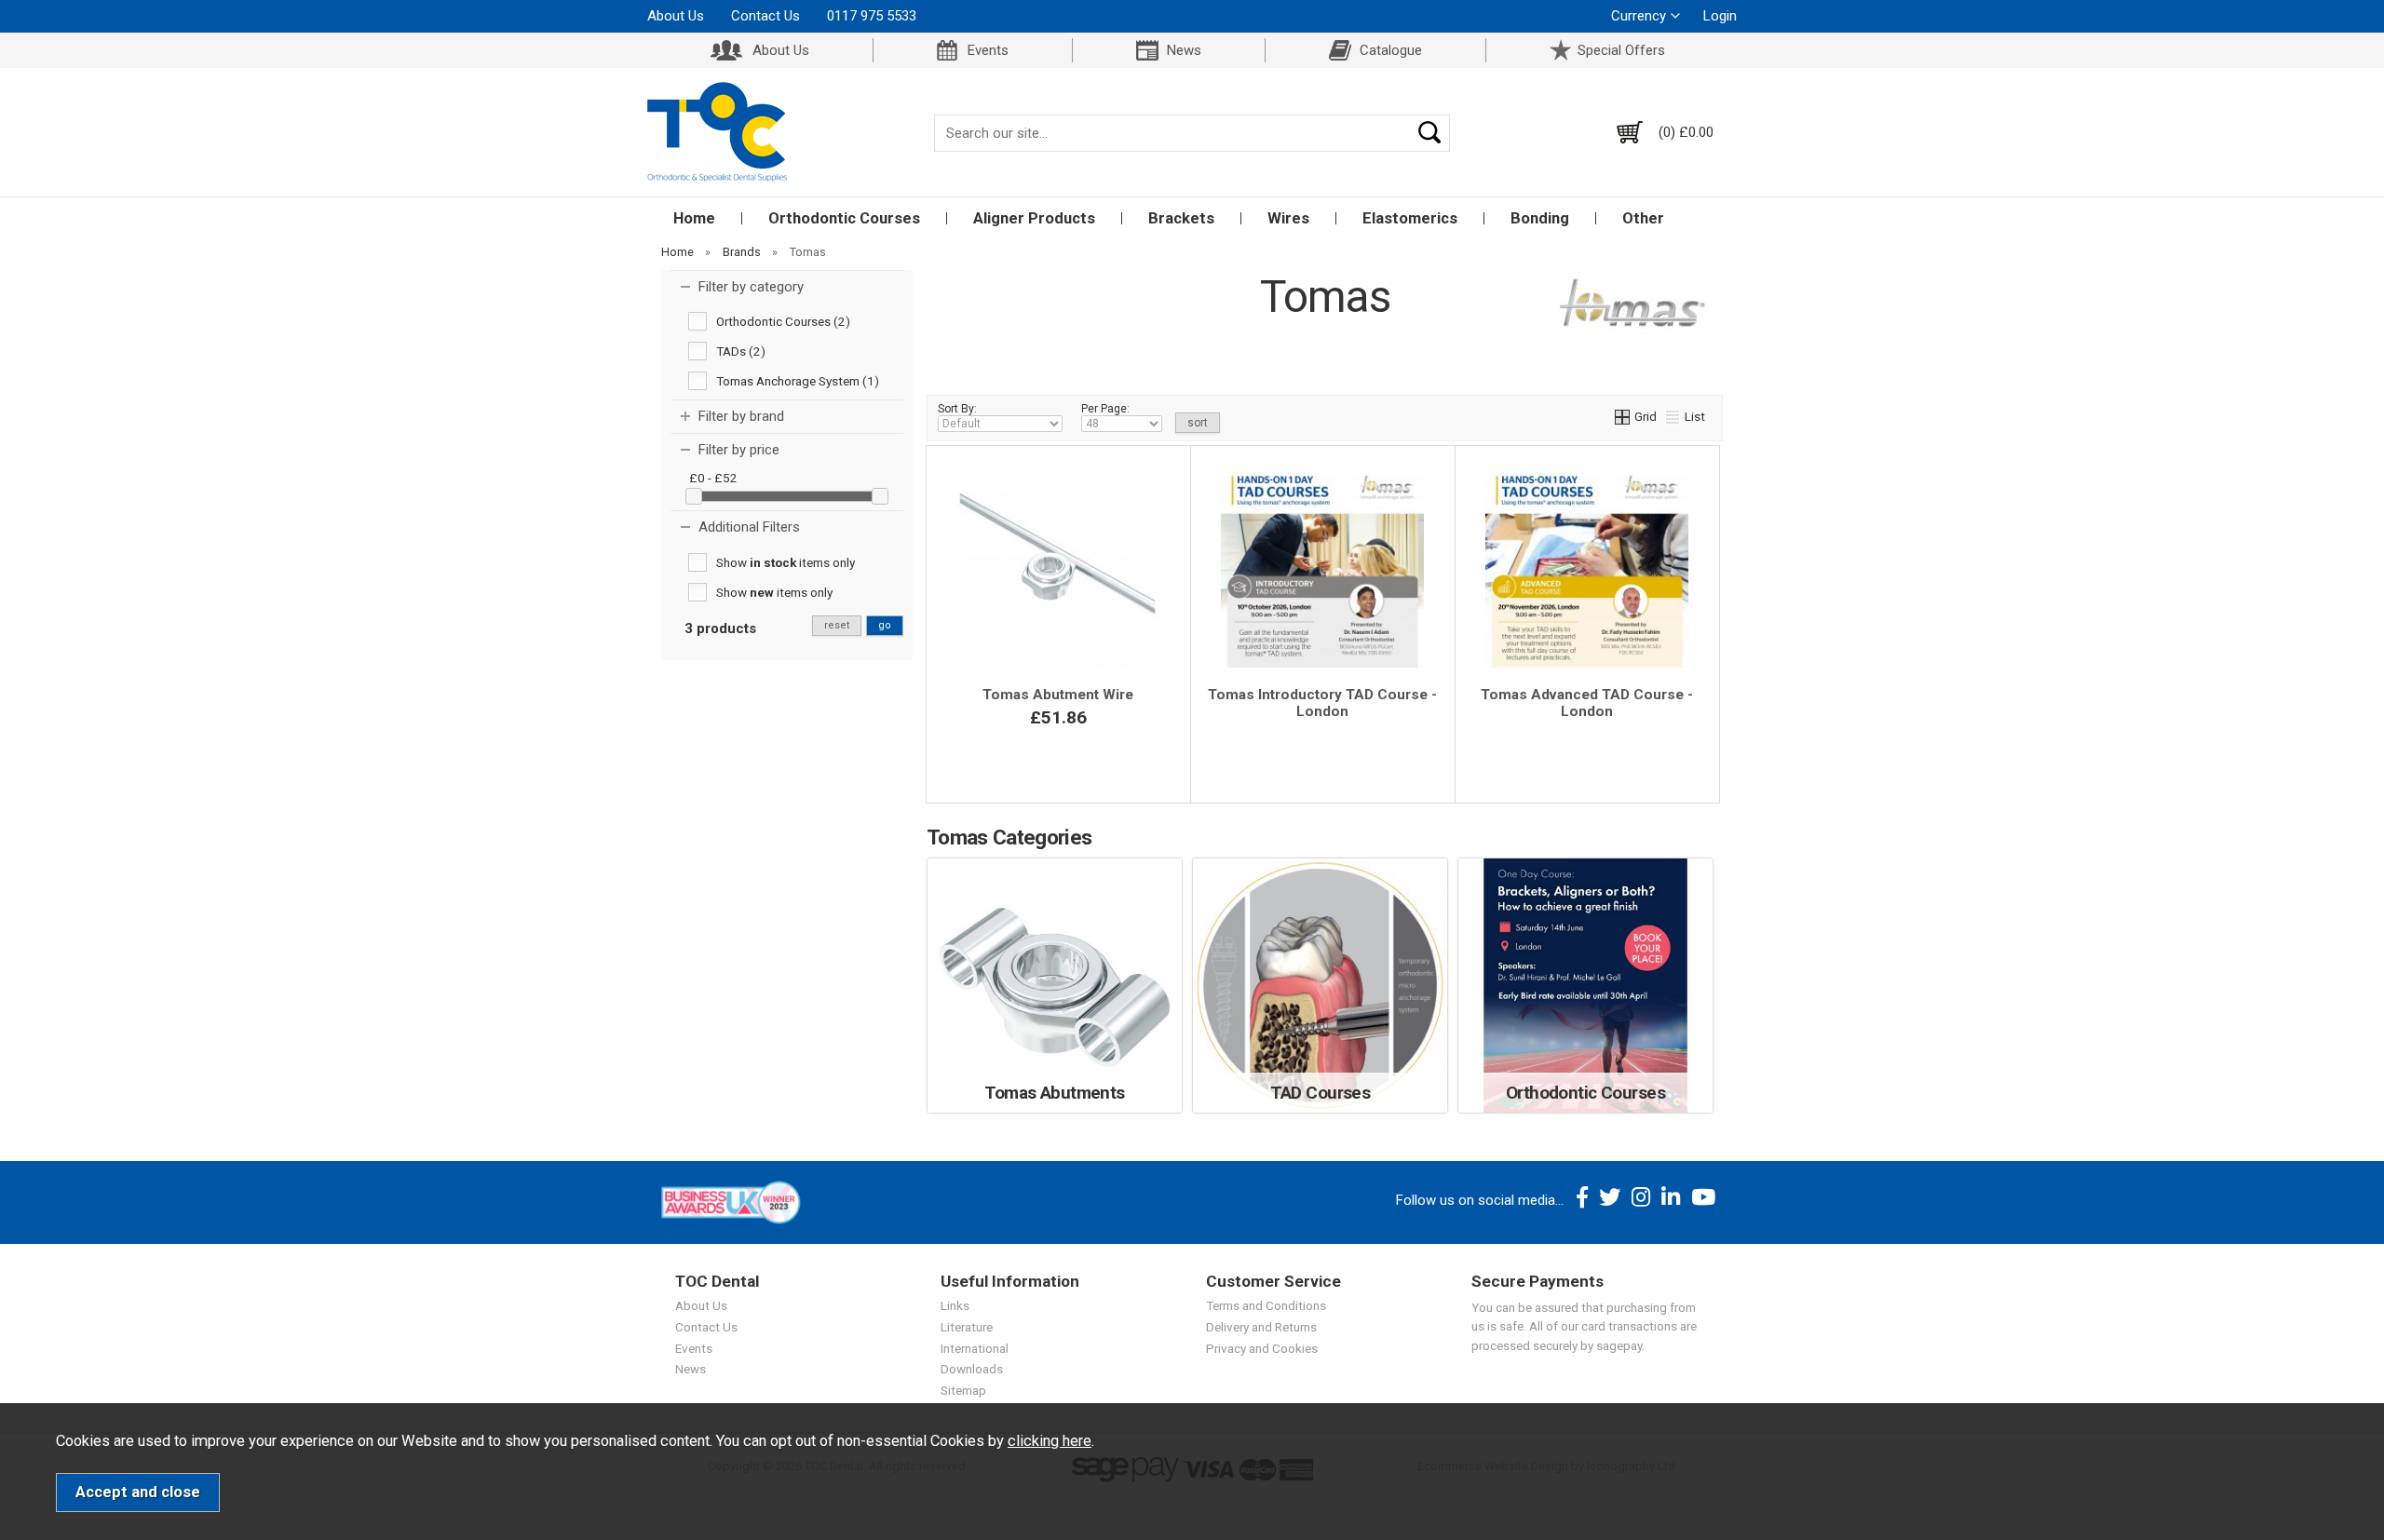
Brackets (1181, 218)
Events (988, 50)
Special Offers (1621, 50)
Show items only (786, 562)
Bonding (1540, 218)
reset (837, 625)
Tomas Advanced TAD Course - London (1587, 703)
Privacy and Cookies (1262, 1348)
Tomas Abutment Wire (1058, 695)
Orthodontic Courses (844, 218)
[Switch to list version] (1673, 416)
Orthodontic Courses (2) (783, 321)
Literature (967, 1327)
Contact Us (765, 16)
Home (694, 218)
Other (1643, 218)
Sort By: (957, 409)
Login (1720, 16)
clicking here (1050, 1441)
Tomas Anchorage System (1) (798, 381)
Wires (1288, 218)
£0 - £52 (713, 478)
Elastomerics (1410, 218)
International (975, 1348)
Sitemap (963, 1390)
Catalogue (1391, 50)
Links (955, 1305)
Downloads (972, 1369)
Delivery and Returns (1261, 1327)
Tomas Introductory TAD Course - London (1322, 703)
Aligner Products (1034, 218)
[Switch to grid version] (1623, 416)
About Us (676, 16)
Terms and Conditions (1266, 1305)
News (1184, 50)
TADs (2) (741, 351)
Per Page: (1105, 409)
